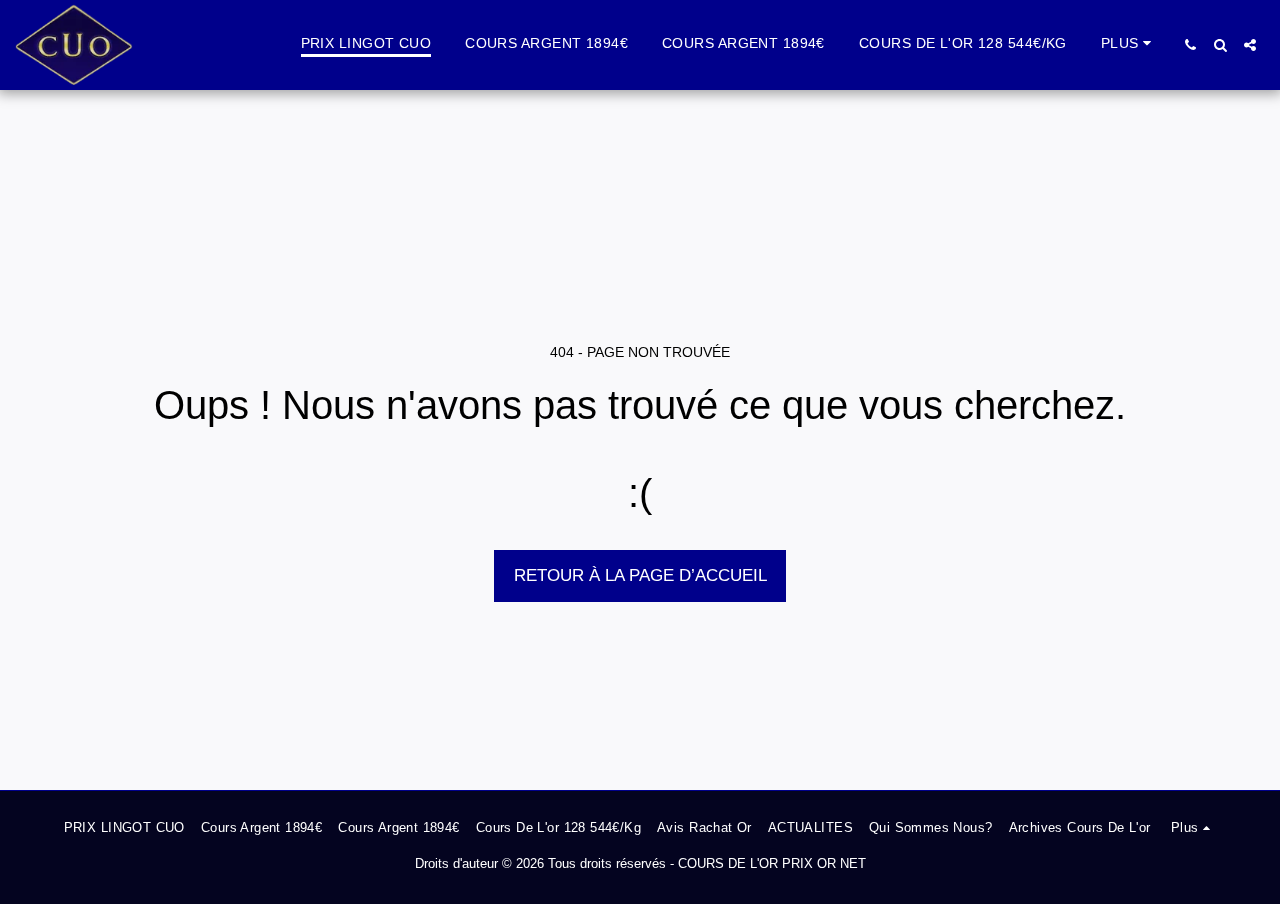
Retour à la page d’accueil (640, 575)
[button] (1190, 45)
